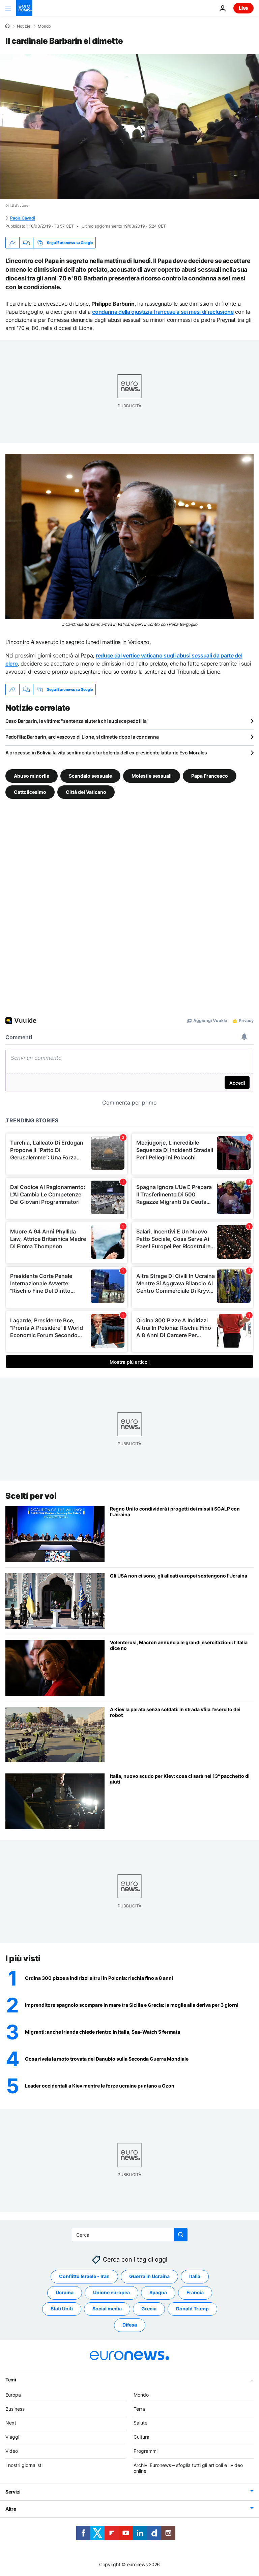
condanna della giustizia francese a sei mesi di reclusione (163, 312)
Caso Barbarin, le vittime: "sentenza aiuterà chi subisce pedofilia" (77, 721)
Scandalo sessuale (90, 776)
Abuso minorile (32, 776)
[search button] (181, 2235)
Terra (139, 2409)
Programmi (146, 2451)
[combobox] (130, 2235)
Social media (107, 2309)
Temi (11, 2380)
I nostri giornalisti (24, 2465)
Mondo (44, 26)
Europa (13, 2395)
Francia (195, 2293)
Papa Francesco (210, 776)
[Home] (7, 26)
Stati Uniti (62, 2309)
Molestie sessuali (152, 776)
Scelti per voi (31, 1496)
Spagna (158, 2293)
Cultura (141, 2437)
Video (12, 2451)
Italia (195, 2277)
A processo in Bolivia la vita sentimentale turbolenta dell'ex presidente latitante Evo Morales (106, 753)
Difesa (130, 2325)
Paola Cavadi (22, 218)
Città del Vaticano (86, 792)
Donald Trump (192, 2309)
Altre (11, 2509)
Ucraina (65, 2293)
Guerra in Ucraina (149, 2277)
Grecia (149, 2309)
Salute (140, 2423)
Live (243, 8)
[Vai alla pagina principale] (24, 8)
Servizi (13, 2492)
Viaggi (12, 2437)
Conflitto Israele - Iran (84, 2277)
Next (11, 2423)
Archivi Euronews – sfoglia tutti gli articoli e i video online (188, 2468)
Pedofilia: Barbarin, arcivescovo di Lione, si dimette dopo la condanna (82, 737)
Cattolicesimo (30, 792)
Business (15, 2409)
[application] (129, 127)
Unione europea (111, 2293)
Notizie (24, 26)
